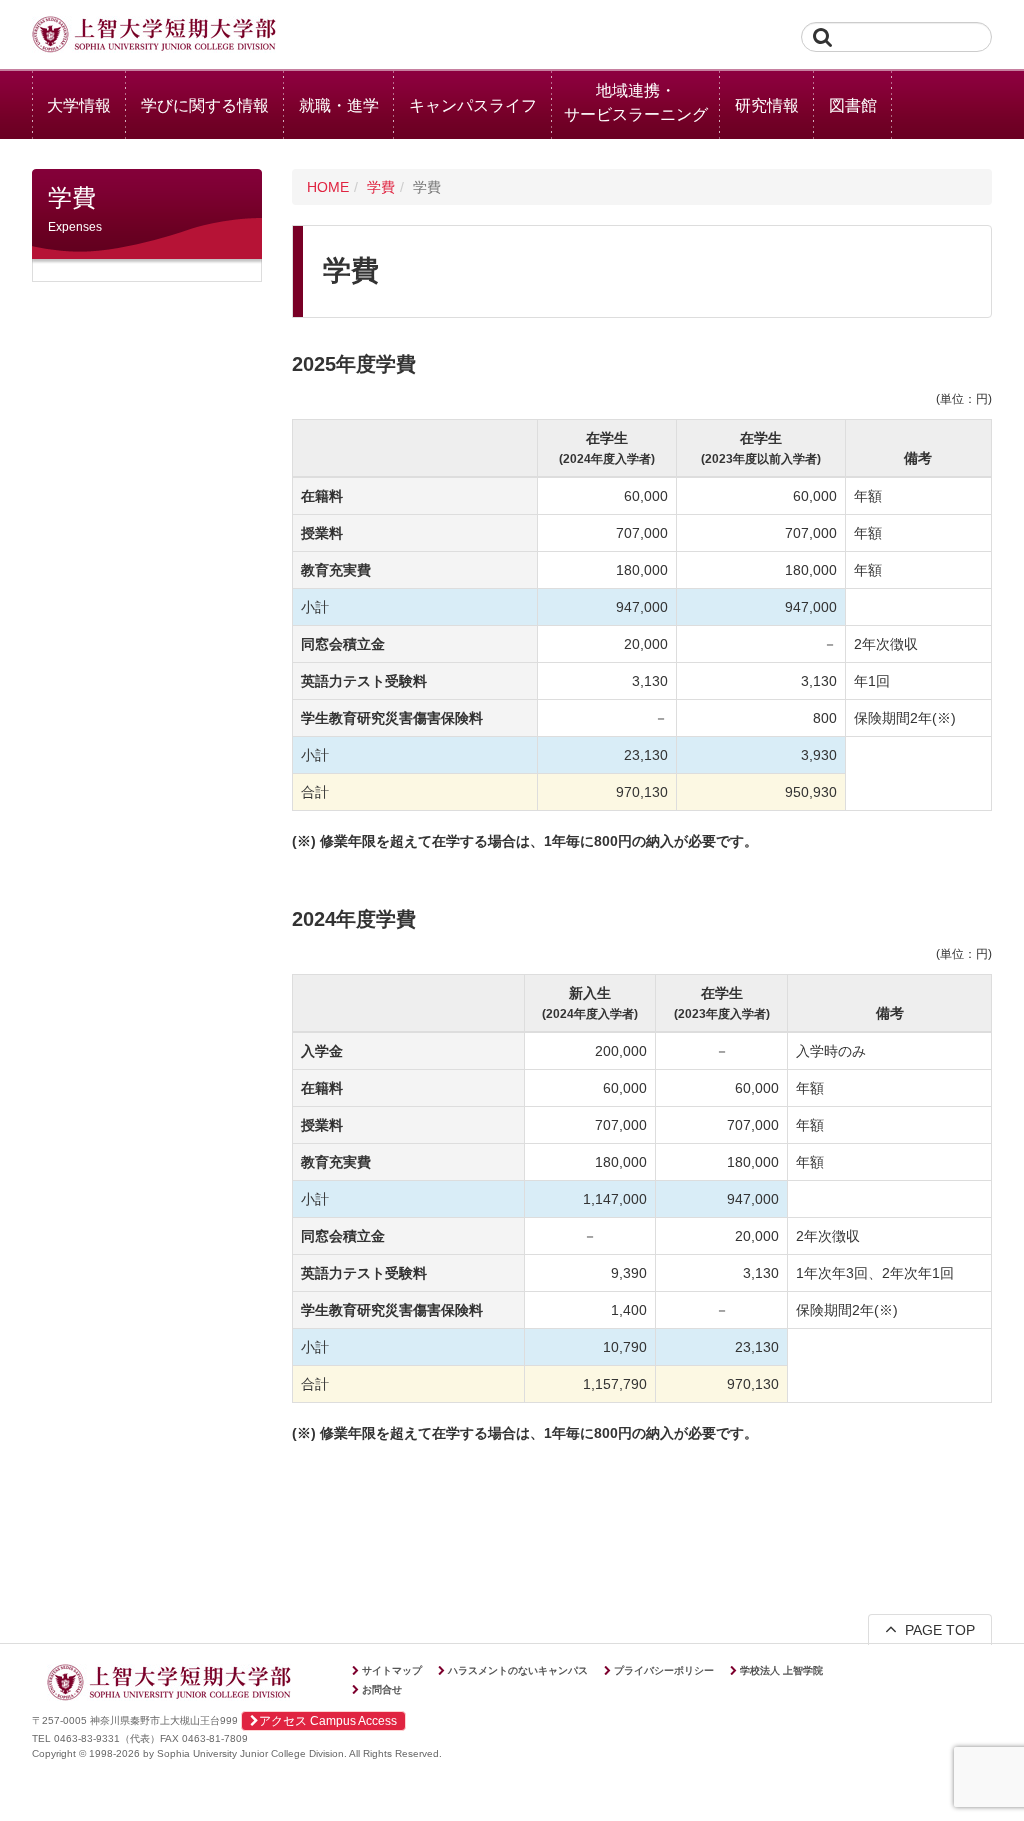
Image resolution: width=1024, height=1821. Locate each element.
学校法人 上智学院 (781, 1670)
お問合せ (382, 1689)
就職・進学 (339, 105)
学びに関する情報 (205, 105)
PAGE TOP (936, 1630)
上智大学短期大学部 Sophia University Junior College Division (154, 36)
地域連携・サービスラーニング (636, 102)
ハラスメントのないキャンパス (518, 1670)
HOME (328, 187)
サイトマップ (392, 1670)
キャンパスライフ (473, 105)
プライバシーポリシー (664, 1670)
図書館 (853, 105)
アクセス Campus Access (328, 1721)
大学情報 (79, 105)
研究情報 (767, 105)
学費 (381, 187)
